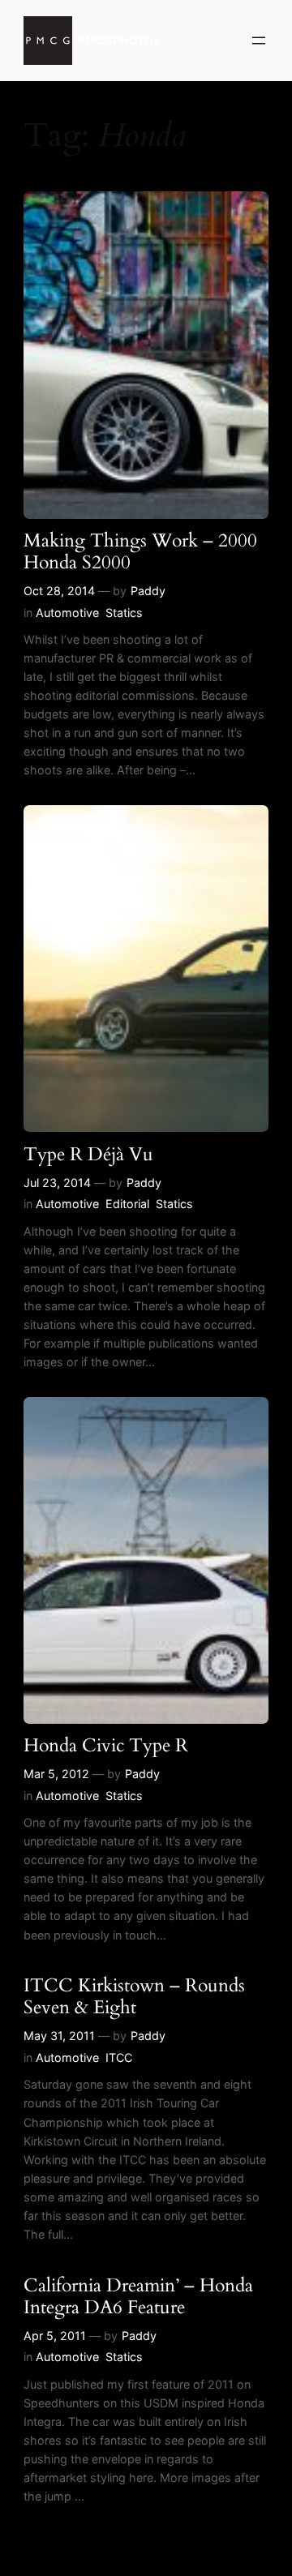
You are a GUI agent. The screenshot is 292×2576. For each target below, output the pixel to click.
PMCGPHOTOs (119, 40)
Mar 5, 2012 (56, 1774)
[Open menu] (259, 41)
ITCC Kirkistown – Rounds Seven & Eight (134, 1997)
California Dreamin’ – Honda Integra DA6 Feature (138, 2297)
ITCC (119, 2057)
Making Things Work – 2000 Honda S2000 (140, 552)
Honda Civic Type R (106, 1746)
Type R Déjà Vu (88, 1155)
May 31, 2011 (59, 2036)
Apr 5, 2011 (55, 2336)
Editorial (127, 1204)
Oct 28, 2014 (59, 591)
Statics (124, 613)
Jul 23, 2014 (57, 1183)
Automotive (67, 613)
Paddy (148, 591)
